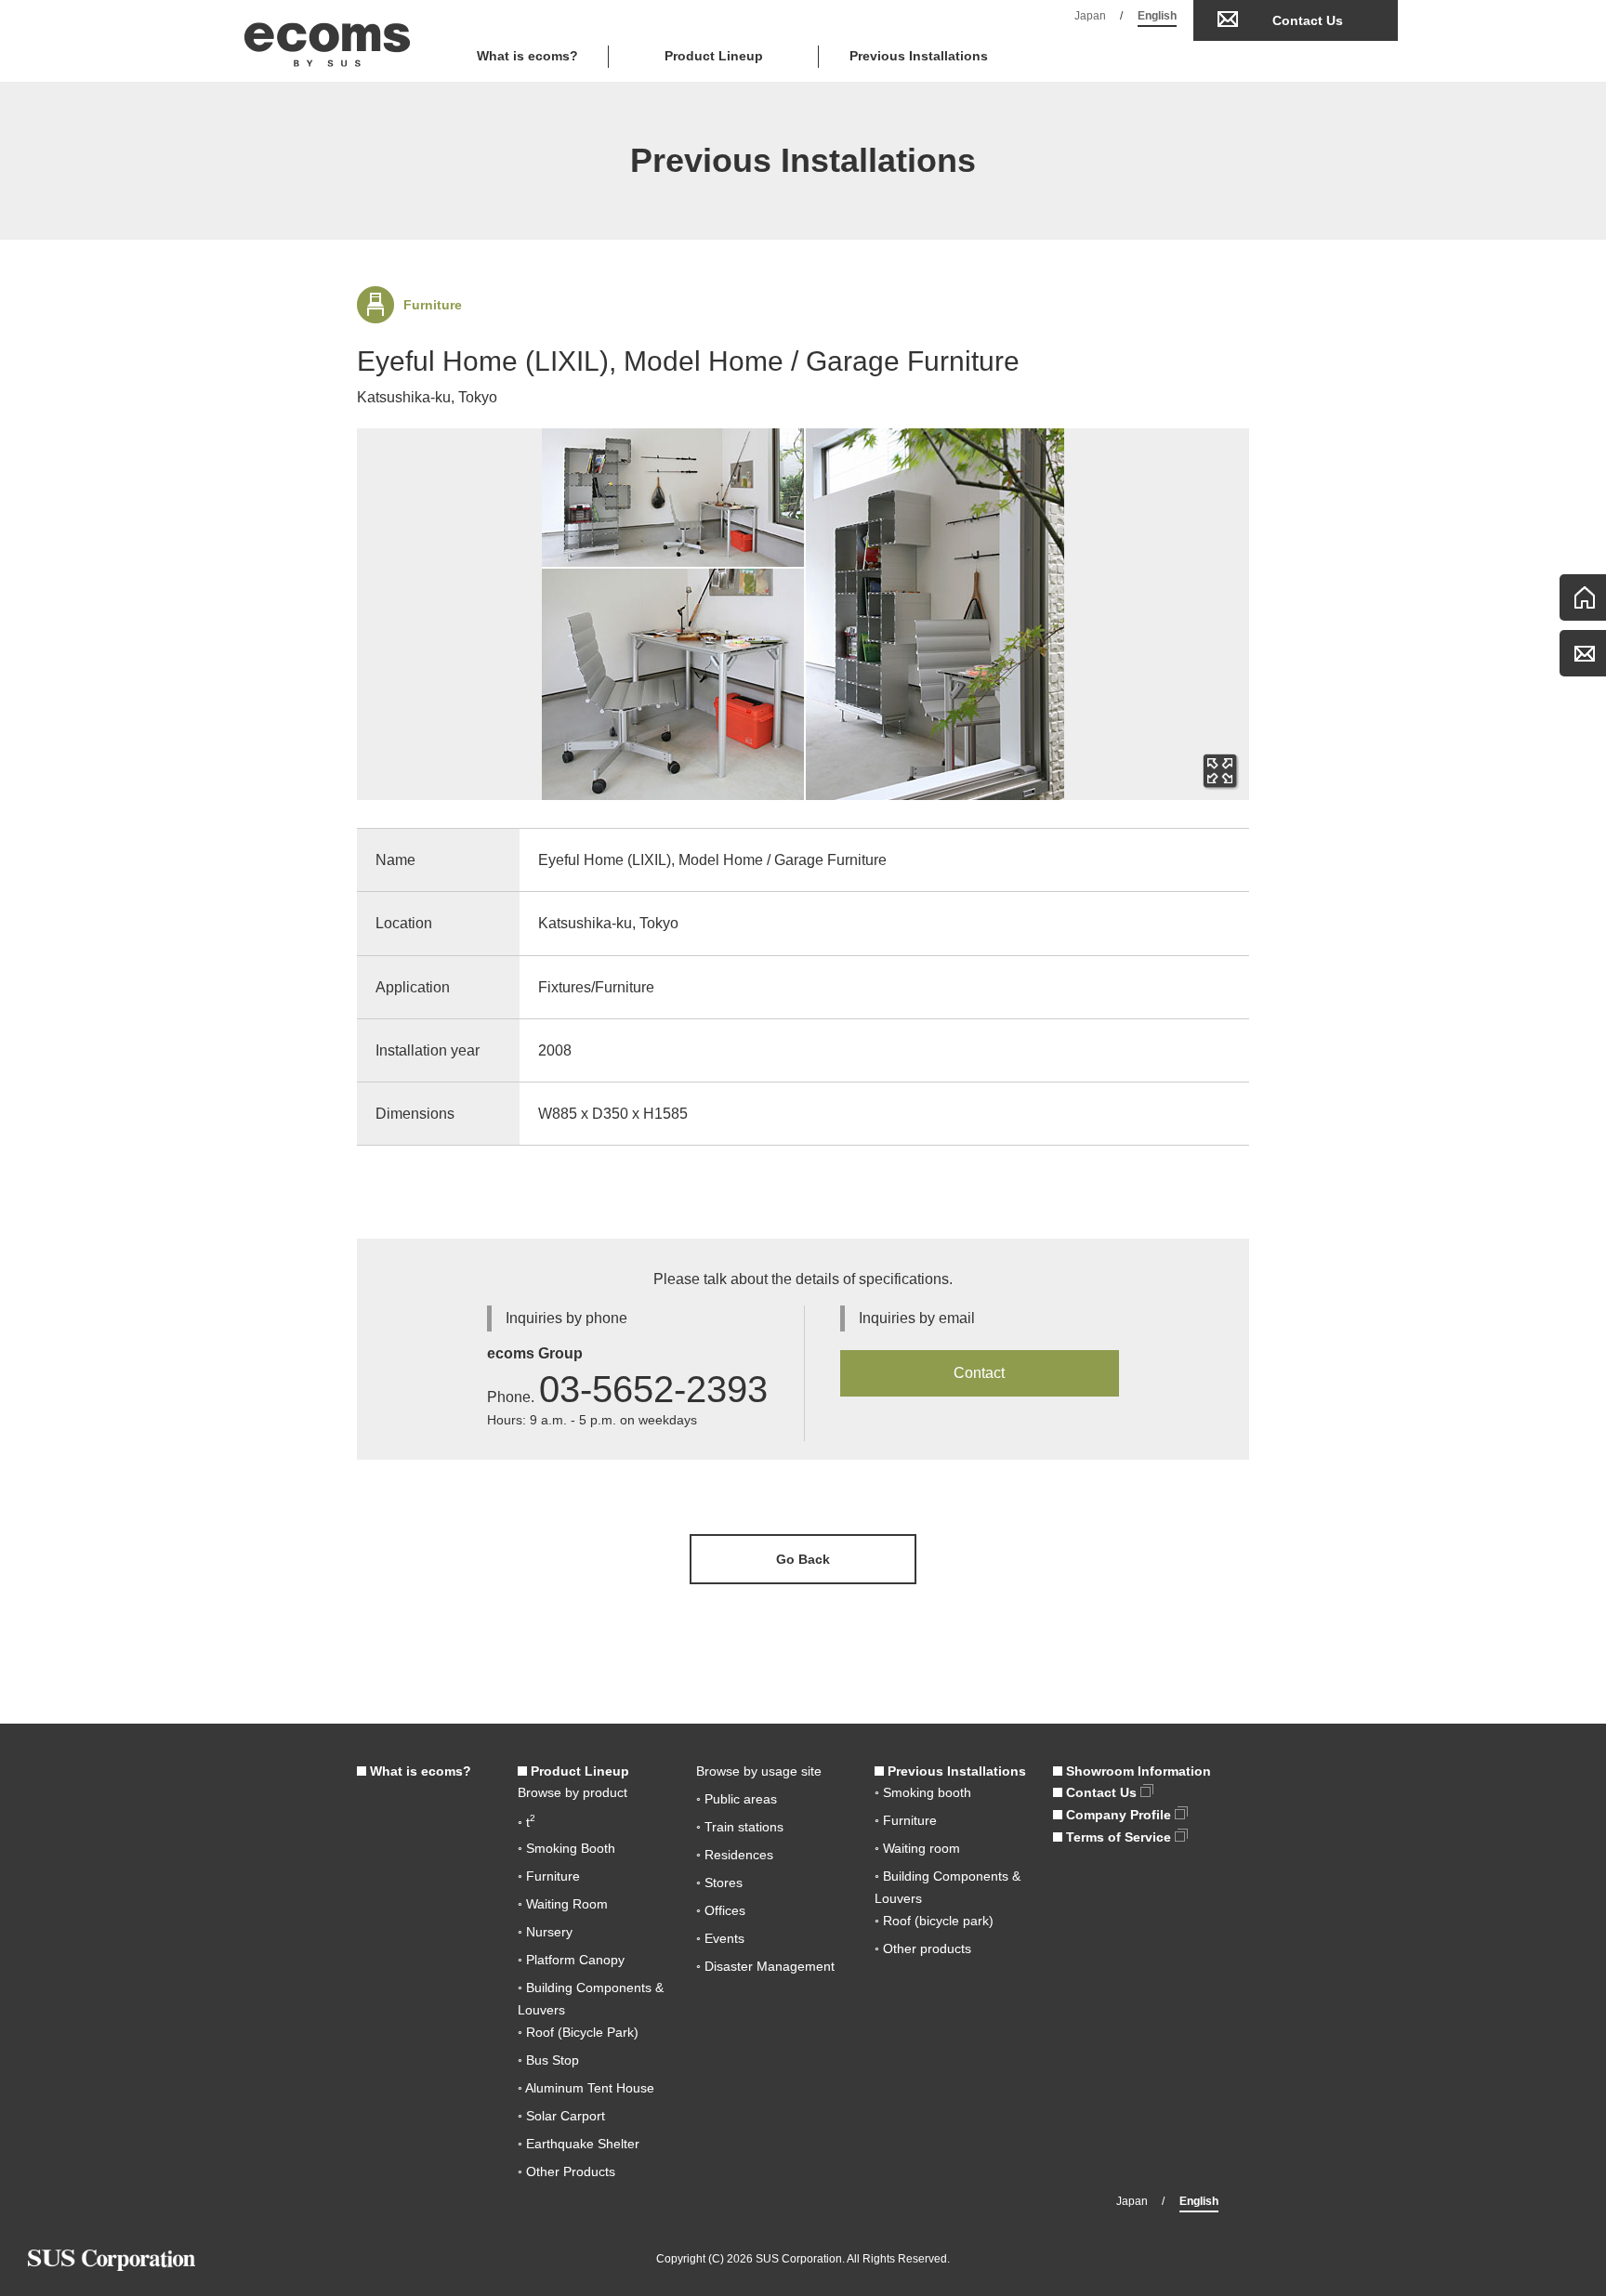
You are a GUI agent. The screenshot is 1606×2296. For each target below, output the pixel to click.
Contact (979, 1373)
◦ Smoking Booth (566, 1848)
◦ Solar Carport (561, 2116)
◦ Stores (719, 1883)
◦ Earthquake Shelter (579, 2144)
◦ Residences (735, 1855)
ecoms (327, 41)
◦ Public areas (737, 1799)
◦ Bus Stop (548, 2060)
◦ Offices (721, 1910)
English (1157, 16)
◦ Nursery (545, 1932)
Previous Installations (919, 56)
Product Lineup (578, 1771)
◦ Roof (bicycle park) (934, 1921)
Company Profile (1119, 1815)
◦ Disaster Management (765, 1966)
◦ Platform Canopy (571, 1960)
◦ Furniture (549, 1876)
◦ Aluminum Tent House (586, 2088)
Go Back (803, 1559)
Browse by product (573, 1792)
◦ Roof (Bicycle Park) (578, 2032)
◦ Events (720, 1938)
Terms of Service (1119, 1837)
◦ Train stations (740, 1827)
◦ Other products (923, 1948)
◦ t (527, 1822)
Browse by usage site (759, 1771)
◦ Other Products (566, 2171)
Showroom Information (1137, 1771)
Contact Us (1308, 20)
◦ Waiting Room (563, 1904)
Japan (1090, 16)
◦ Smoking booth (923, 1792)
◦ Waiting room (917, 1848)
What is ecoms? (527, 56)
